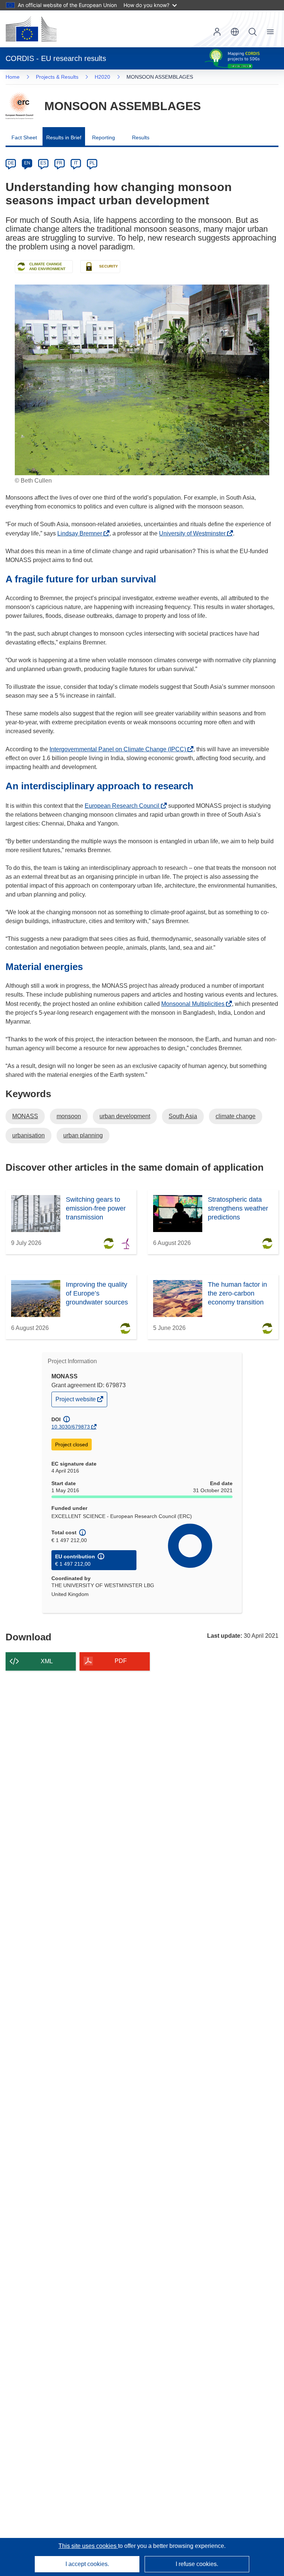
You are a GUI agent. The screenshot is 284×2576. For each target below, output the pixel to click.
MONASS (25, 1116)
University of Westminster (194, 533)
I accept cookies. (87, 2564)
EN (27, 163)
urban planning (83, 1135)
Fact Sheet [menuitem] (24, 137)
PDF (121, 1661)
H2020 (102, 77)
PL (92, 163)
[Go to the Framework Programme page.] (19, 106)
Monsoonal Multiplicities (195, 1004)
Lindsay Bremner (82, 533)
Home (13, 77)
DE (11, 163)
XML (47, 1661)
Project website (76, 1401)
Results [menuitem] (141, 137)
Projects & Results (57, 77)
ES (43, 163)
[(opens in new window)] (31, 29)
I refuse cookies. (197, 2564)
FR (60, 163)
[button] (235, 32)
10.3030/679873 (71, 1427)
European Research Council (124, 806)
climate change (236, 1116)
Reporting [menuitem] (104, 137)
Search (253, 32)
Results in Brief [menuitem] (64, 137)
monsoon (69, 1116)
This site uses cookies (88, 2546)
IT (76, 163)
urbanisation (28, 1135)
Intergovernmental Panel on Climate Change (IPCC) (120, 749)
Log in (217, 32)
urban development (125, 1116)
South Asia (183, 1116)
